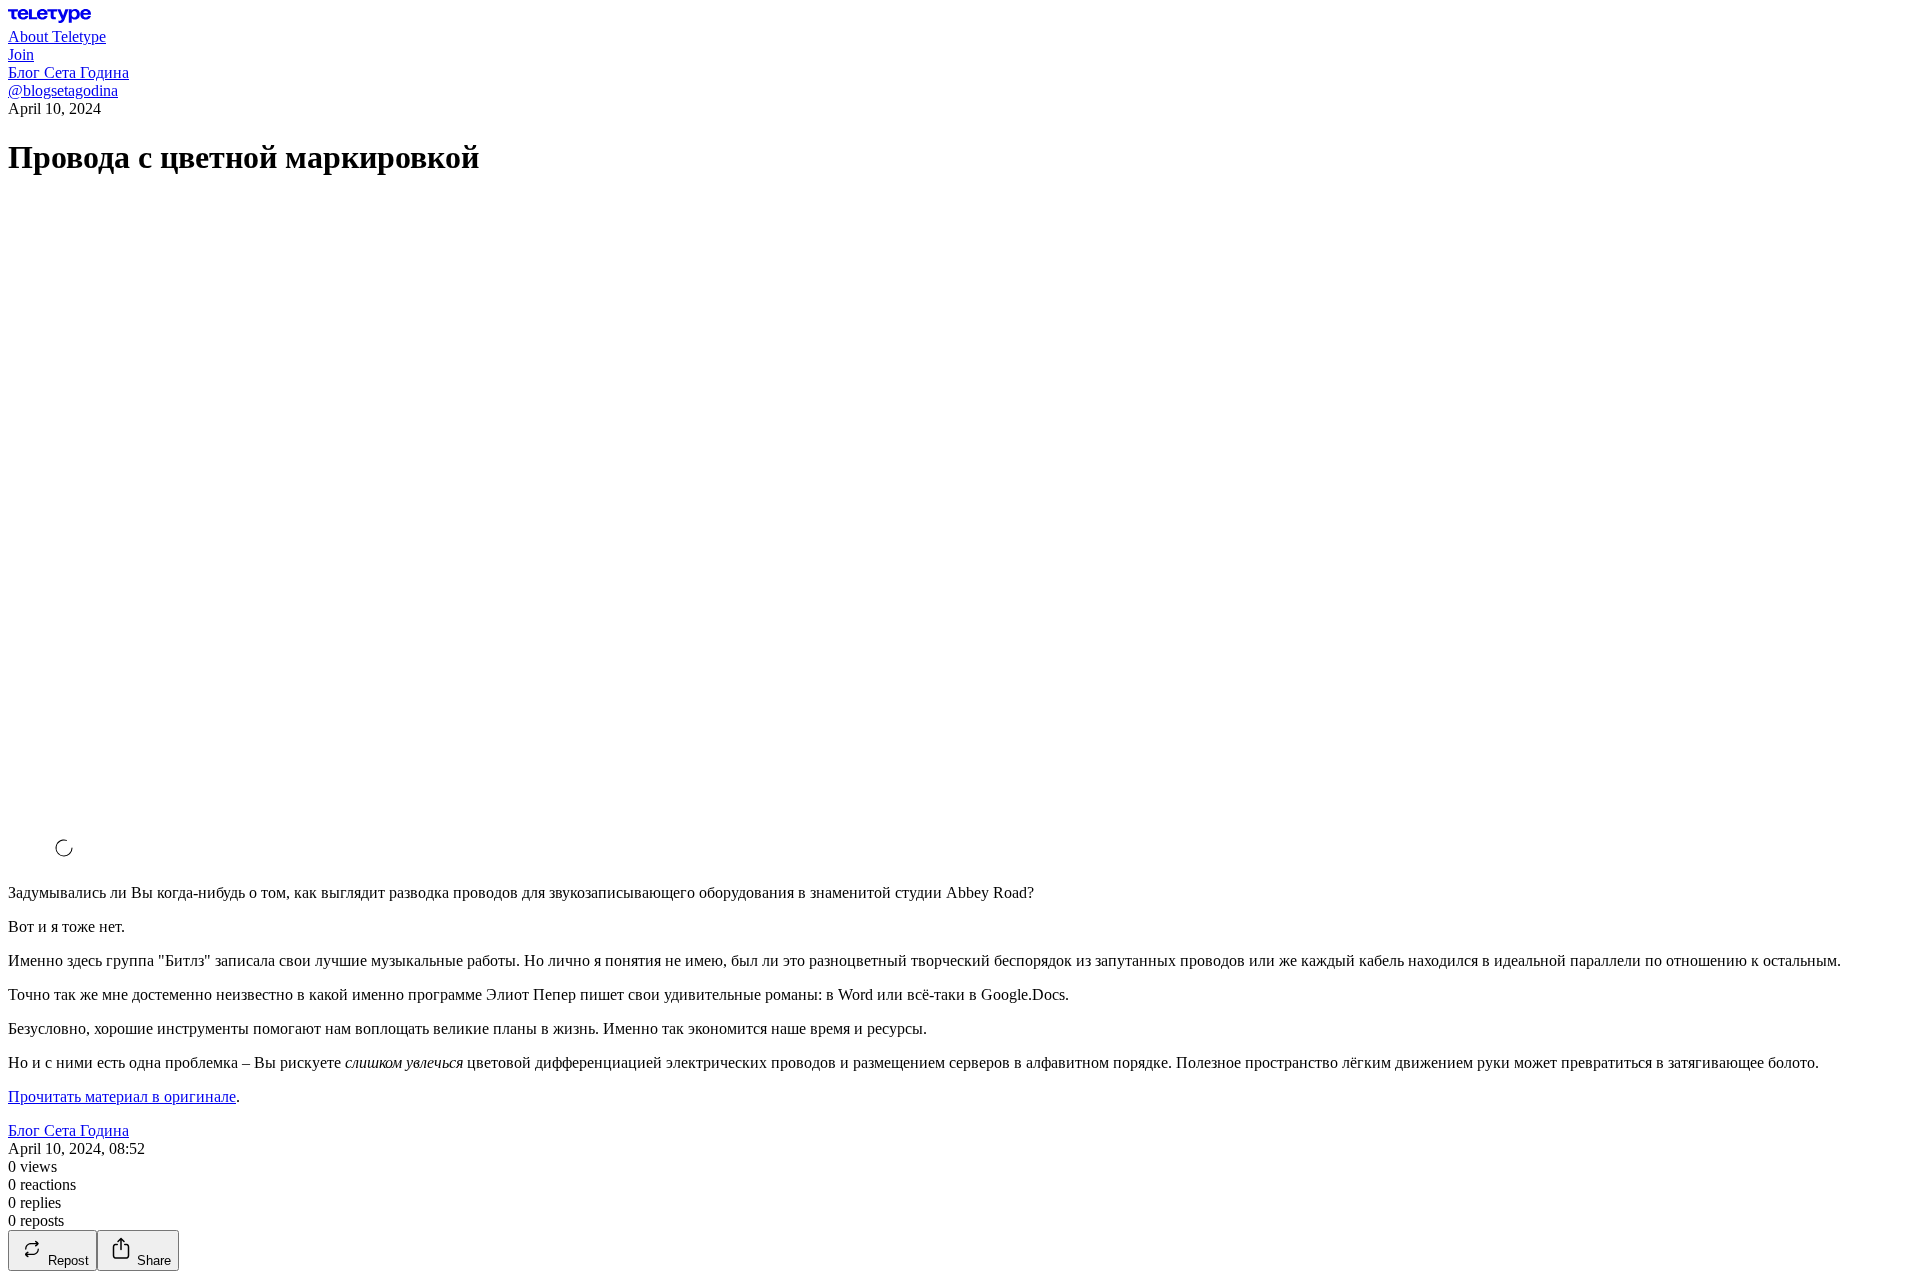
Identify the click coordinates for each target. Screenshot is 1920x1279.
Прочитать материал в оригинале (122, 1096)
